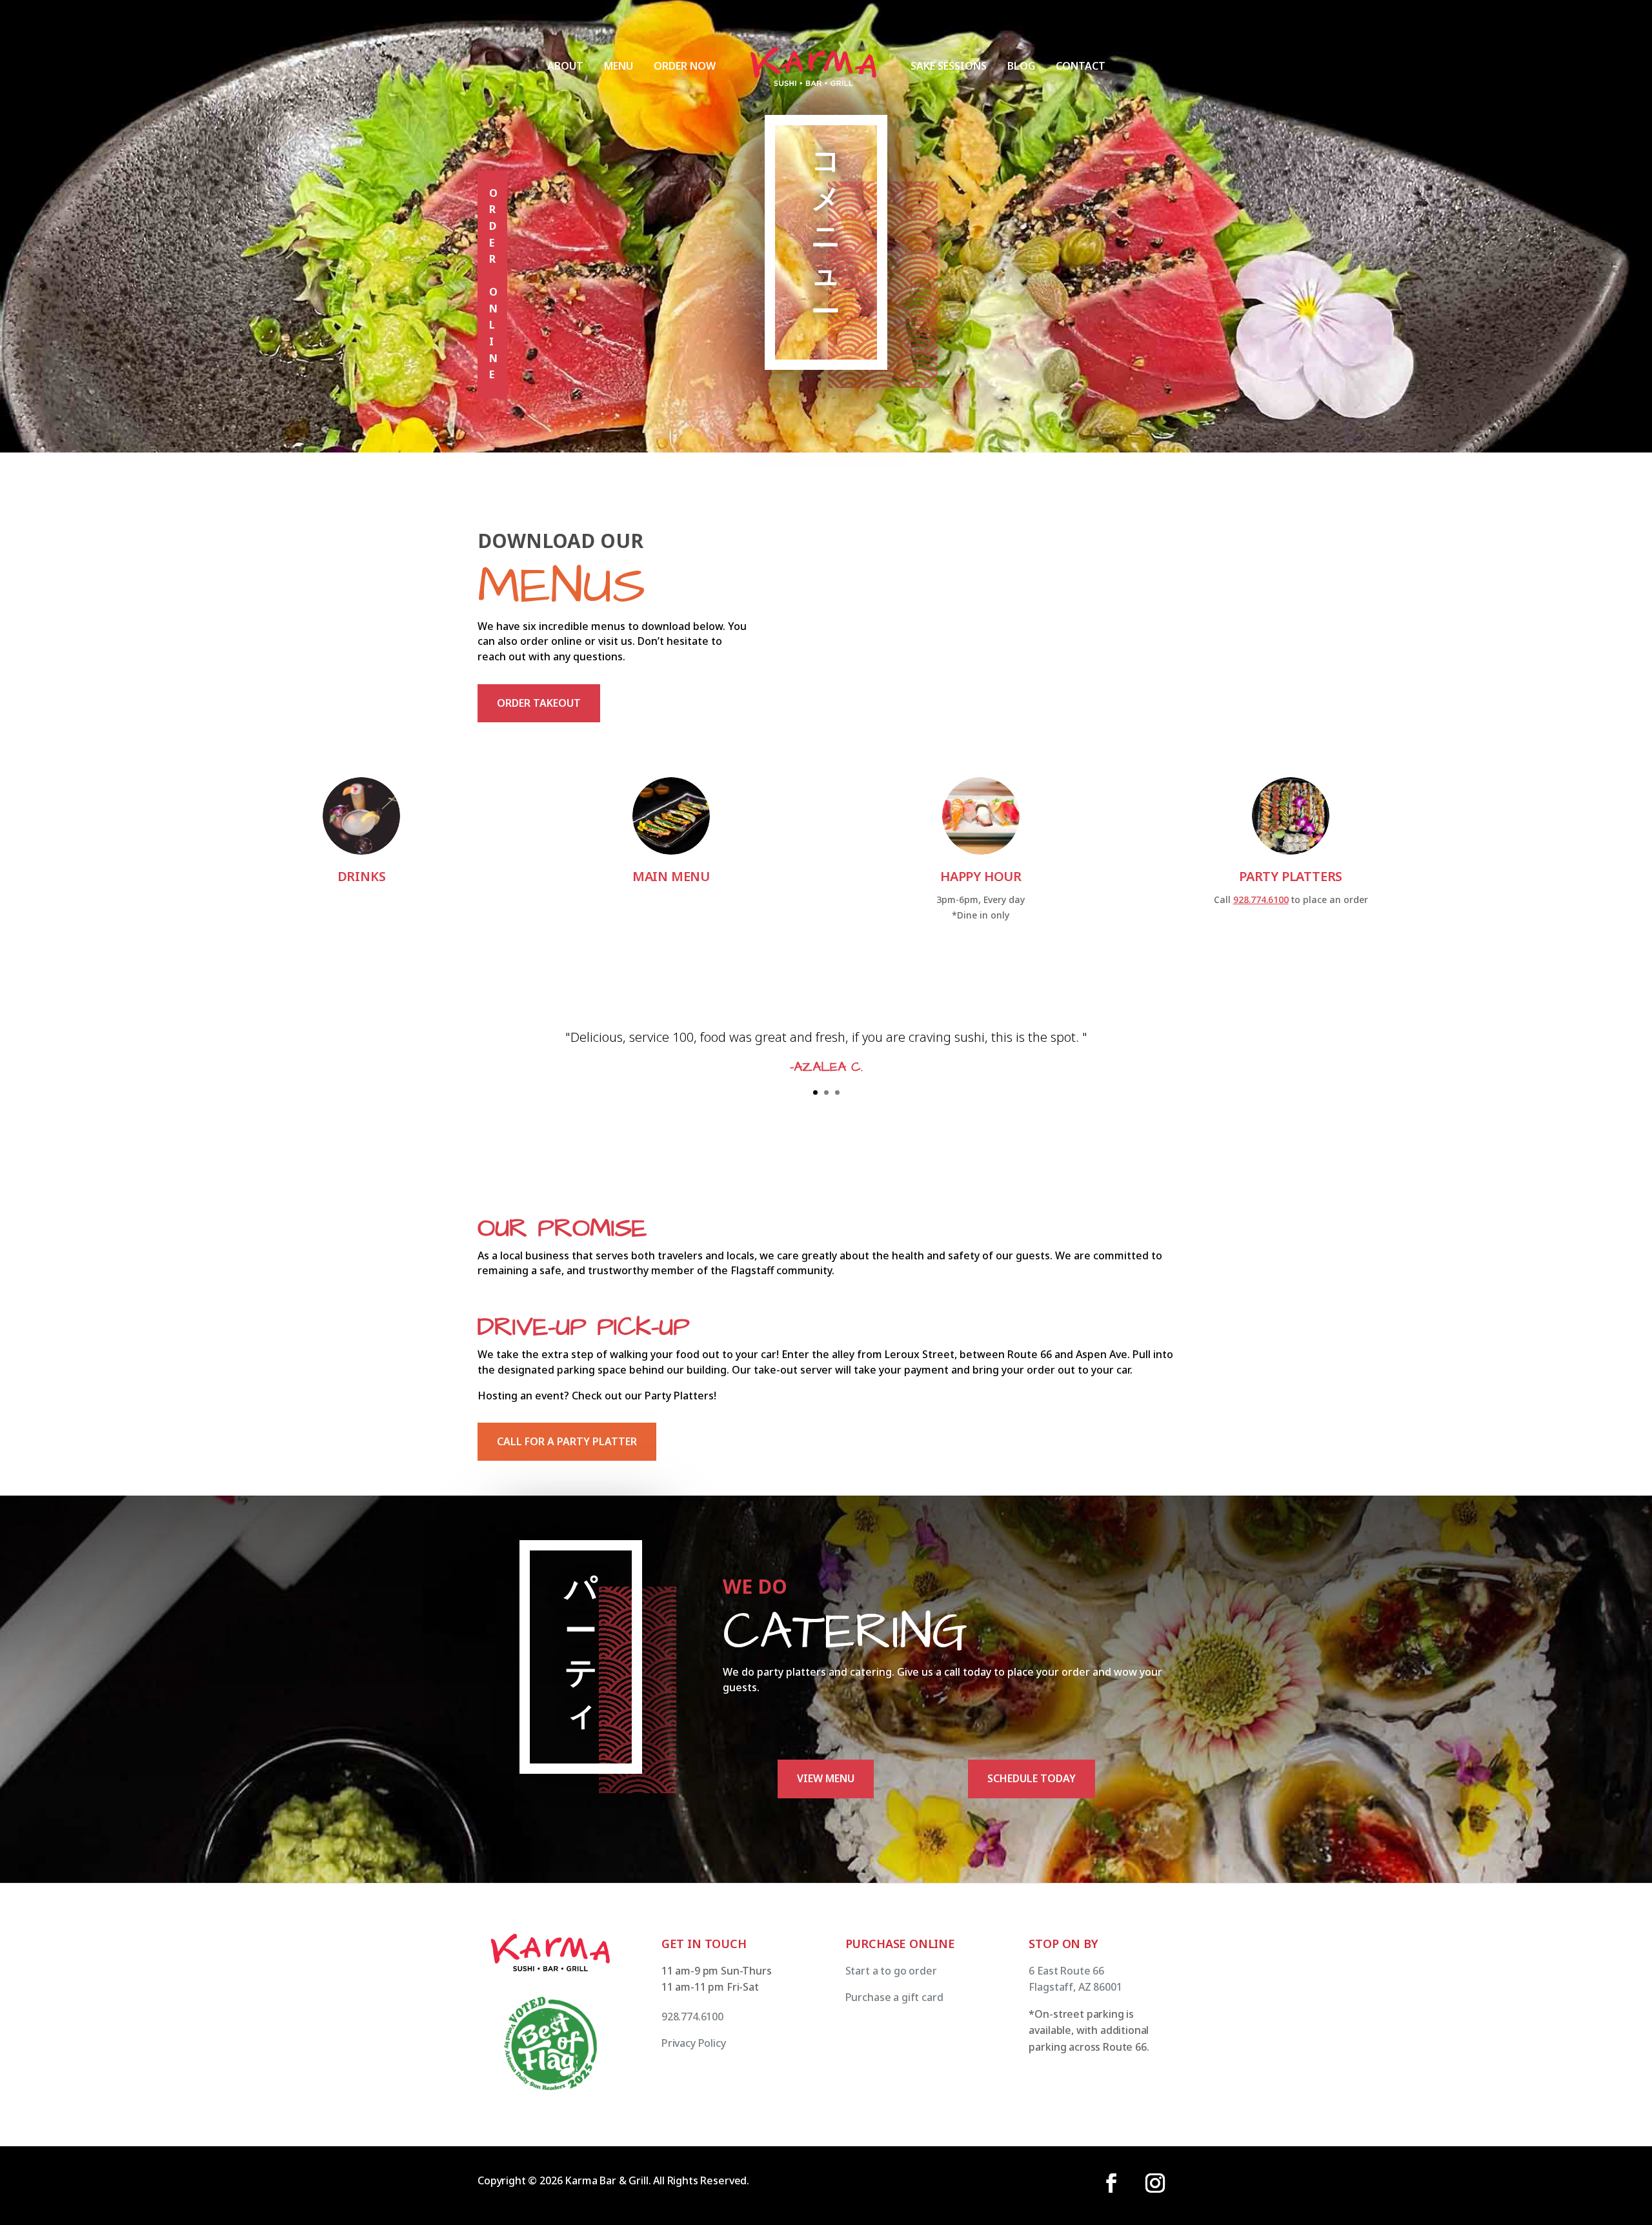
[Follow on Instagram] (1155, 2183)
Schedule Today (1032, 1778)
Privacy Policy (694, 2043)
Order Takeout (539, 703)
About (565, 66)
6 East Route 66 (1066, 1971)
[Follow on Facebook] (1111, 2183)
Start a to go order (891, 1971)
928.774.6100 (1261, 899)
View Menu (826, 1778)
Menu (619, 66)
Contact (1081, 66)
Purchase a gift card (894, 1997)
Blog (1021, 66)
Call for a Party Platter (567, 1441)
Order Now (685, 66)
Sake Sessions (949, 66)
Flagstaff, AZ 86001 (1075, 1987)
